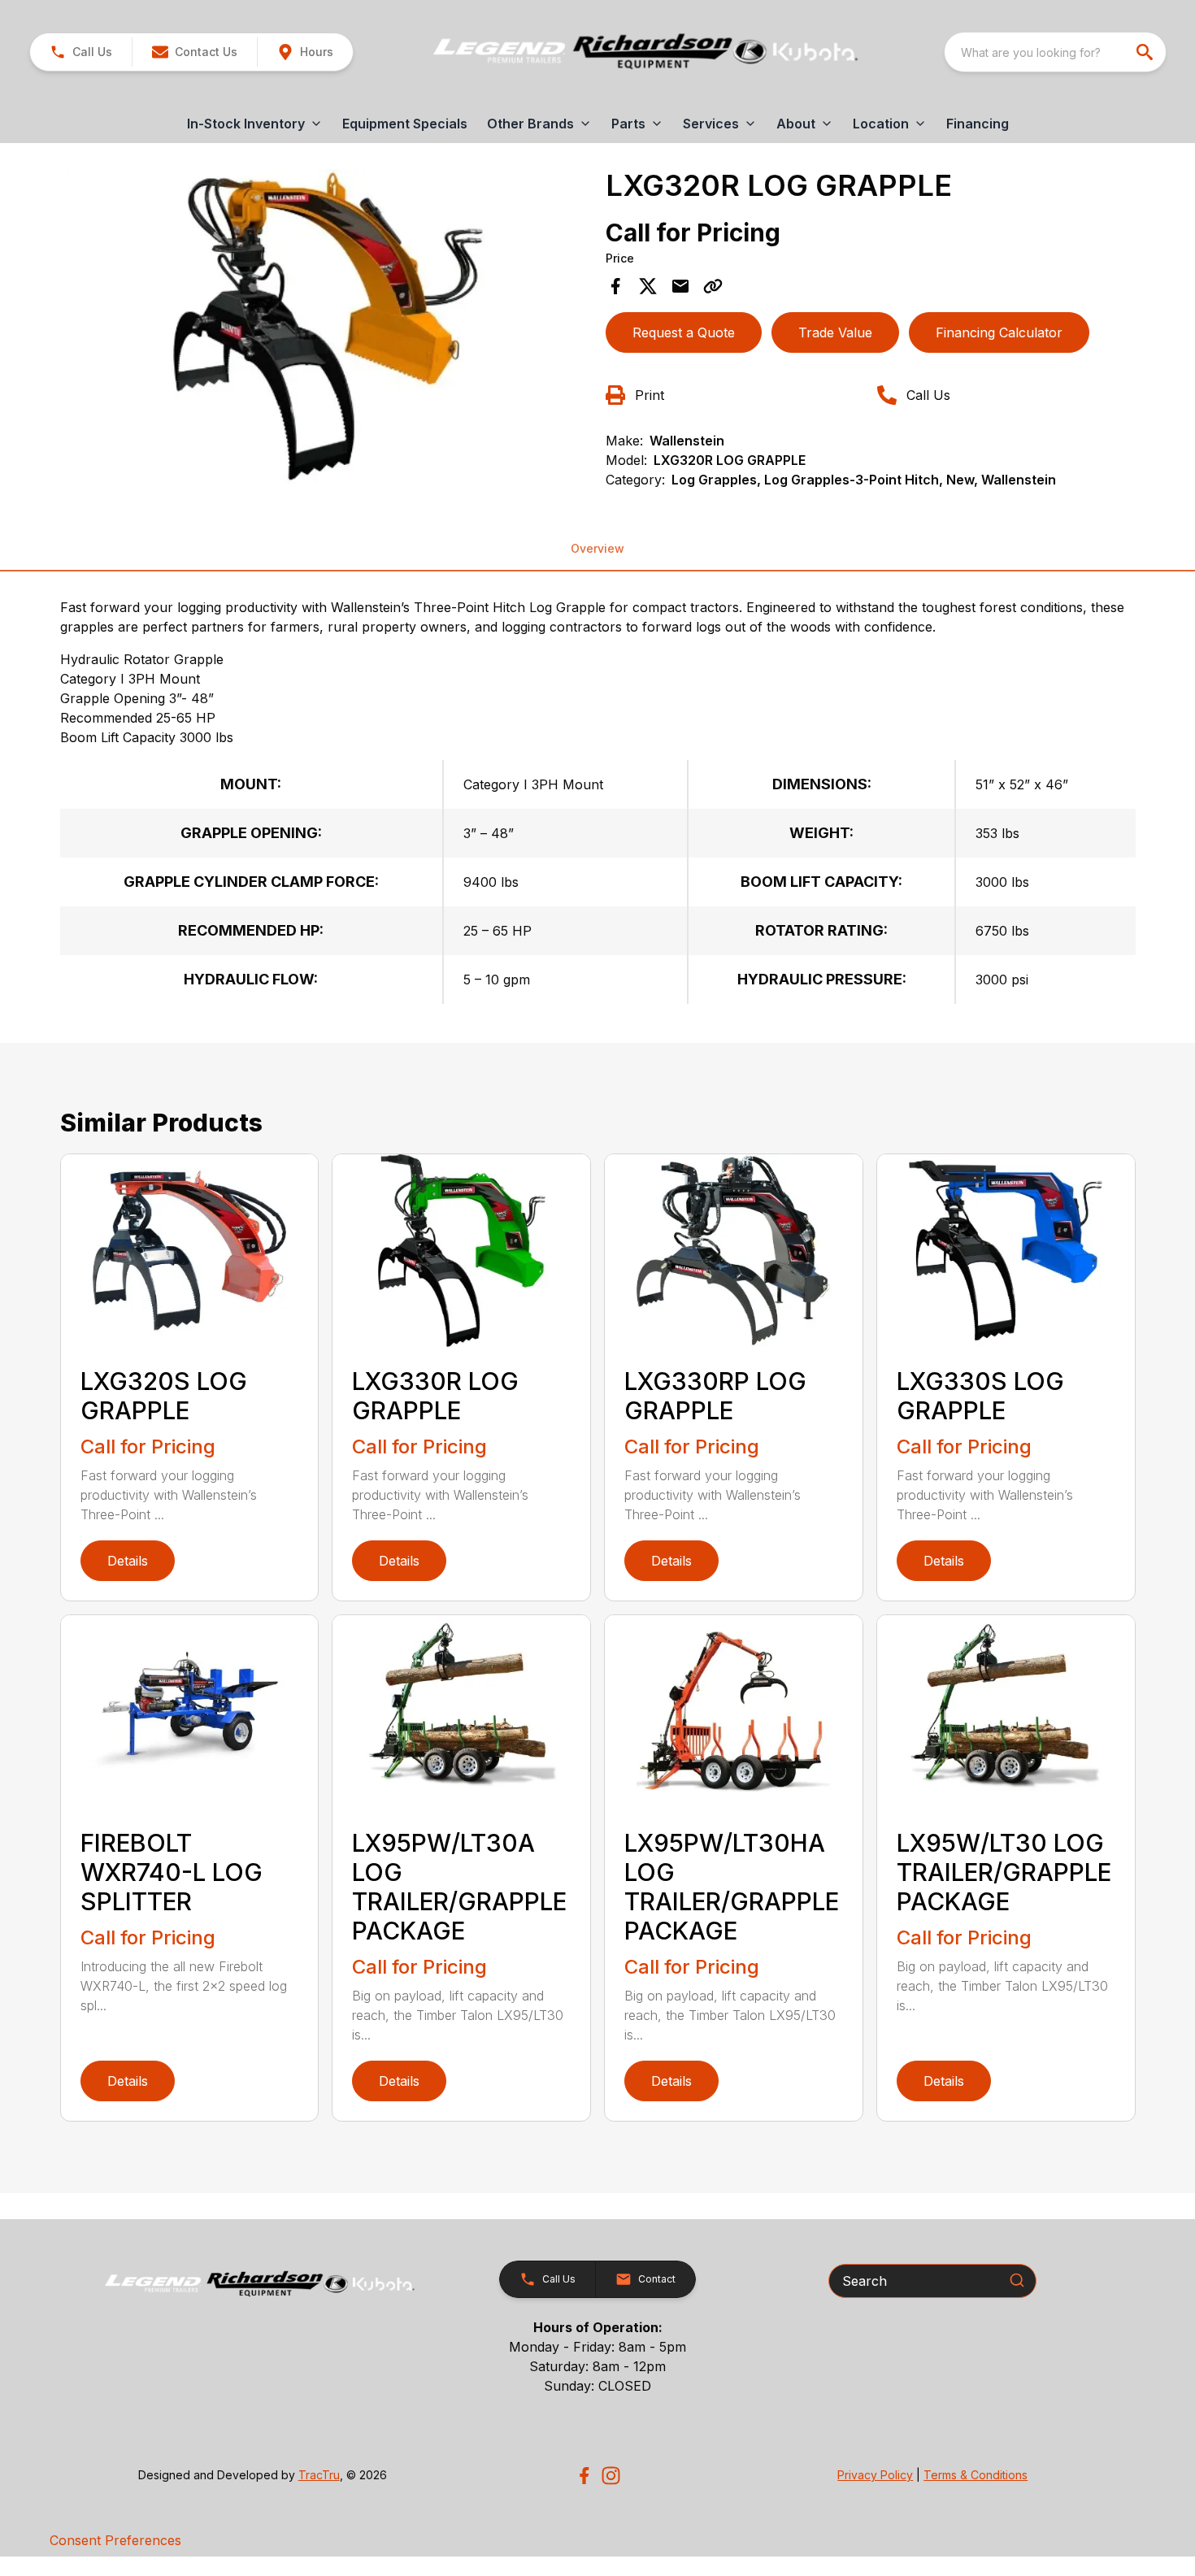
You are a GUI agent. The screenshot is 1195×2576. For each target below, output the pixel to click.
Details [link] (128, 1561)
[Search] (1017, 2280)
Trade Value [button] (835, 332)
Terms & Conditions (976, 2475)
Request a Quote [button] (684, 332)
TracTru (319, 2475)
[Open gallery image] (328, 326)
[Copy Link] (713, 286)
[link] (305, 52)
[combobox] (1055, 52)
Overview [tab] (597, 548)
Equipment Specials (405, 124)
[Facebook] (584, 2476)
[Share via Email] (680, 286)
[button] (81, 52)
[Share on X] (648, 286)
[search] (1146, 52)
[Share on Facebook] (615, 286)
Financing (978, 124)
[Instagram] (611, 2476)
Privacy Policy (875, 2475)
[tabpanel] (328, 328)
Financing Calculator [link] (999, 332)
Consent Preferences (115, 2540)
